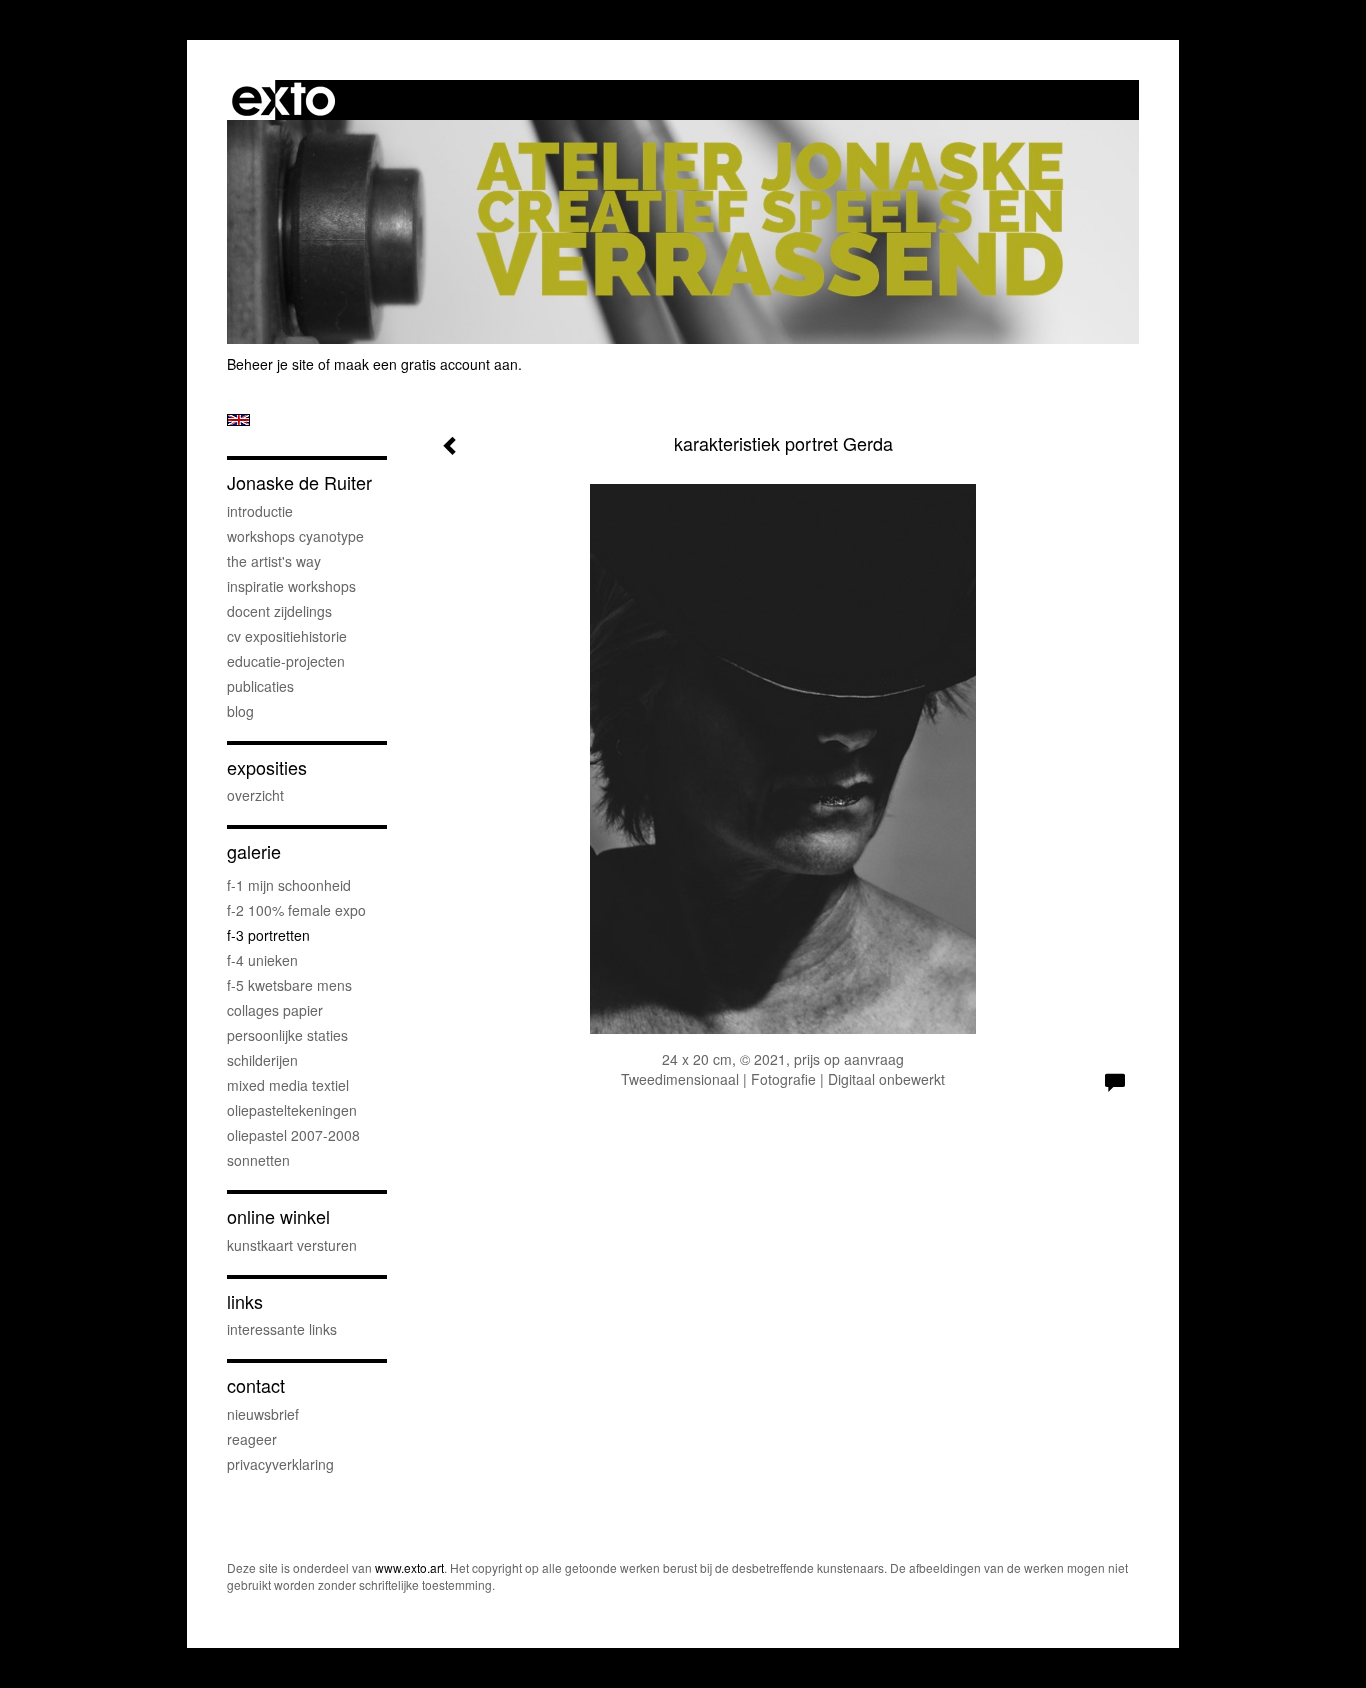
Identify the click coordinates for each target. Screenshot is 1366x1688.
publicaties (260, 686)
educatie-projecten (286, 661)
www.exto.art (409, 1567)
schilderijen (262, 1060)
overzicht (255, 795)
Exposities (267, 767)
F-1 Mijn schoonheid (289, 885)
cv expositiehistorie (287, 636)
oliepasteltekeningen (292, 1110)
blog (240, 711)
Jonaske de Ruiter (299, 482)
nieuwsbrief (263, 1414)
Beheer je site (270, 364)
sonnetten (258, 1160)
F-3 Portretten (268, 935)
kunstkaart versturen (292, 1245)
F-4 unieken (262, 960)
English (238, 420)
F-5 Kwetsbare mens (289, 985)
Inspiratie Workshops (291, 586)
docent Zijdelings (279, 611)
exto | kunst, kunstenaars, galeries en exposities (283, 100)
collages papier (275, 1010)
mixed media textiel (288, 1085)
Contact (256, 1385)
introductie (260, 511)
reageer (252, 1439)
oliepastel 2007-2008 (293, 1135)
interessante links (282, 1329)
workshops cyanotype (295, 536)
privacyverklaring (280, 1464)
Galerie (254, 851)
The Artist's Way (274, 561)
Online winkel (278, 1216)
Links (245, 1301)
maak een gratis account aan (426, 364)
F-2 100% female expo (296, 910)
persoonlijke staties (287, 1035)
